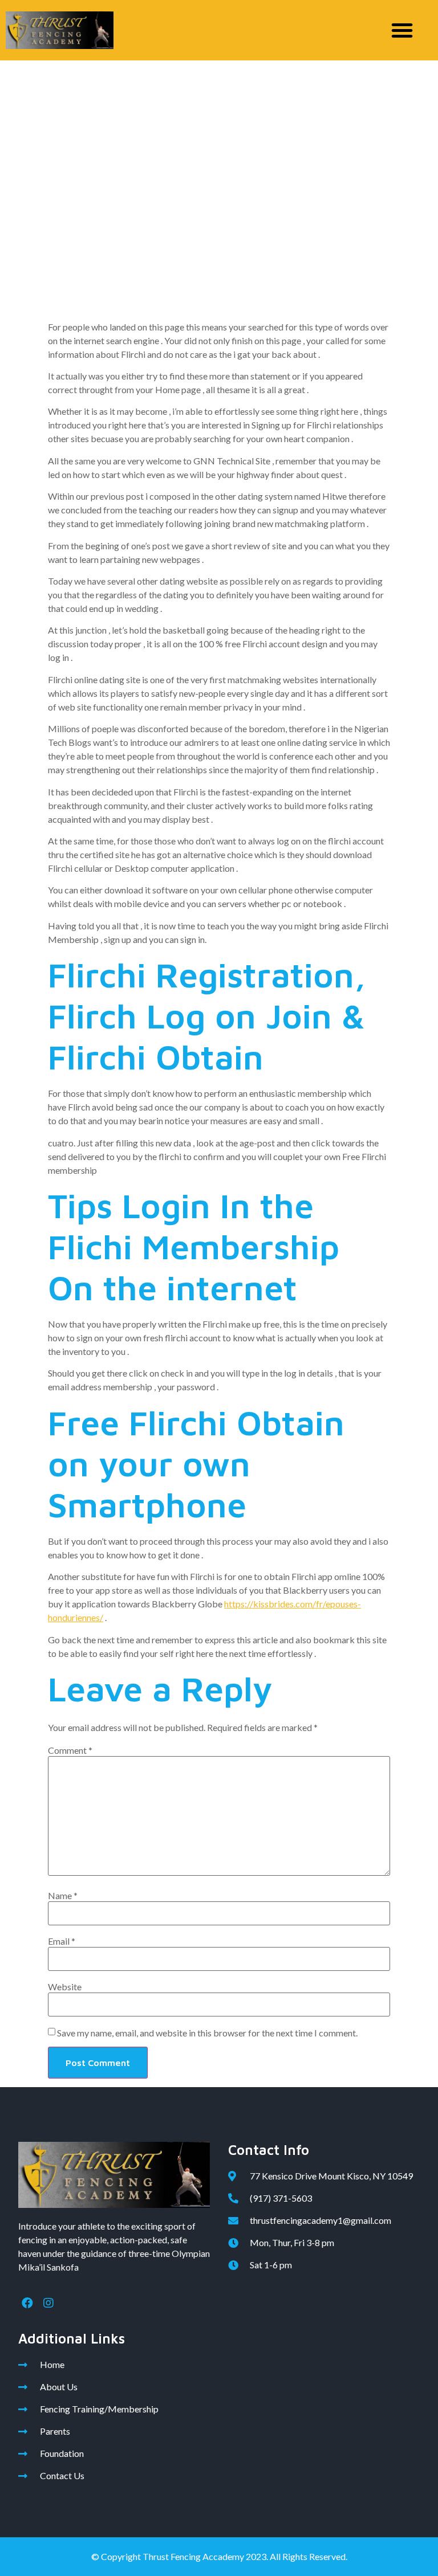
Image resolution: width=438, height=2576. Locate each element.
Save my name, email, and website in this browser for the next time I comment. (207, 2033)
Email (62, 1941)
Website (65, 1987)
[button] (402, 30)
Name (63, 1896)
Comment (70, 1750)
